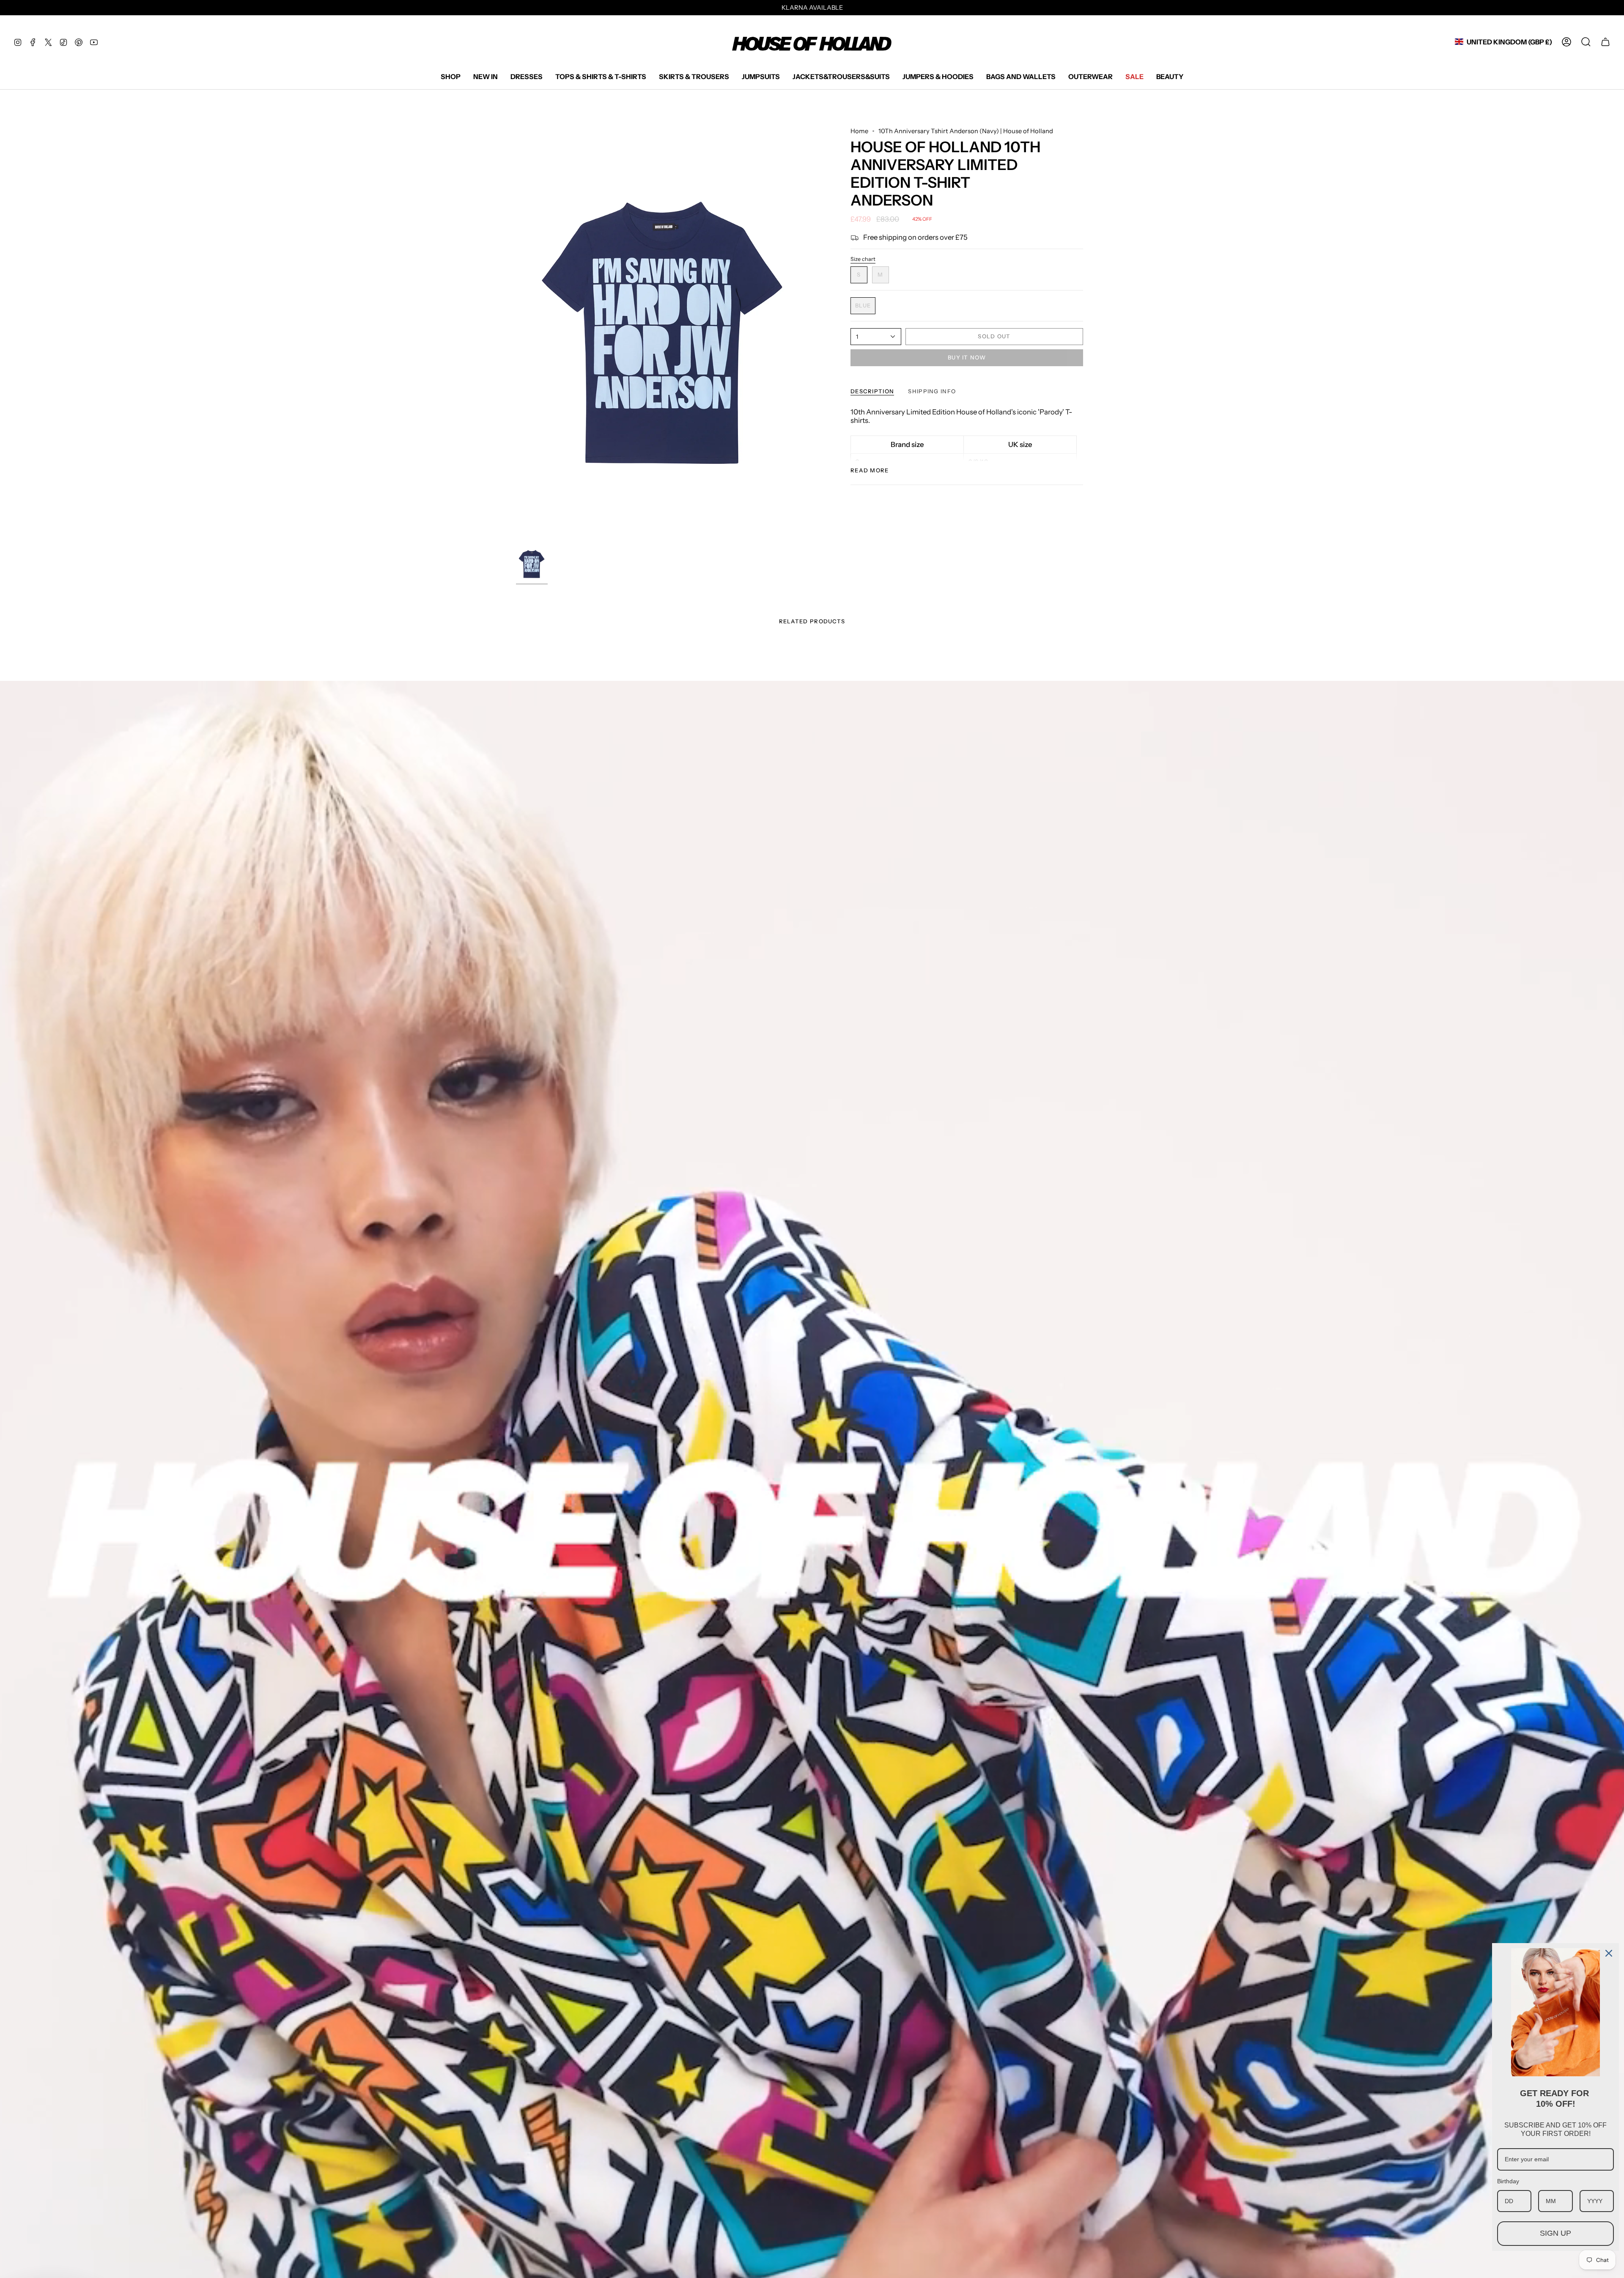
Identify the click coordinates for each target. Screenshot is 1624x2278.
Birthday (1508, 2181)
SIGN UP (1555, 2233)
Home (859, 131)
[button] (451, 77)
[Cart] (1605, 42)
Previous (516, 336)
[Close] (1609, 1953)
